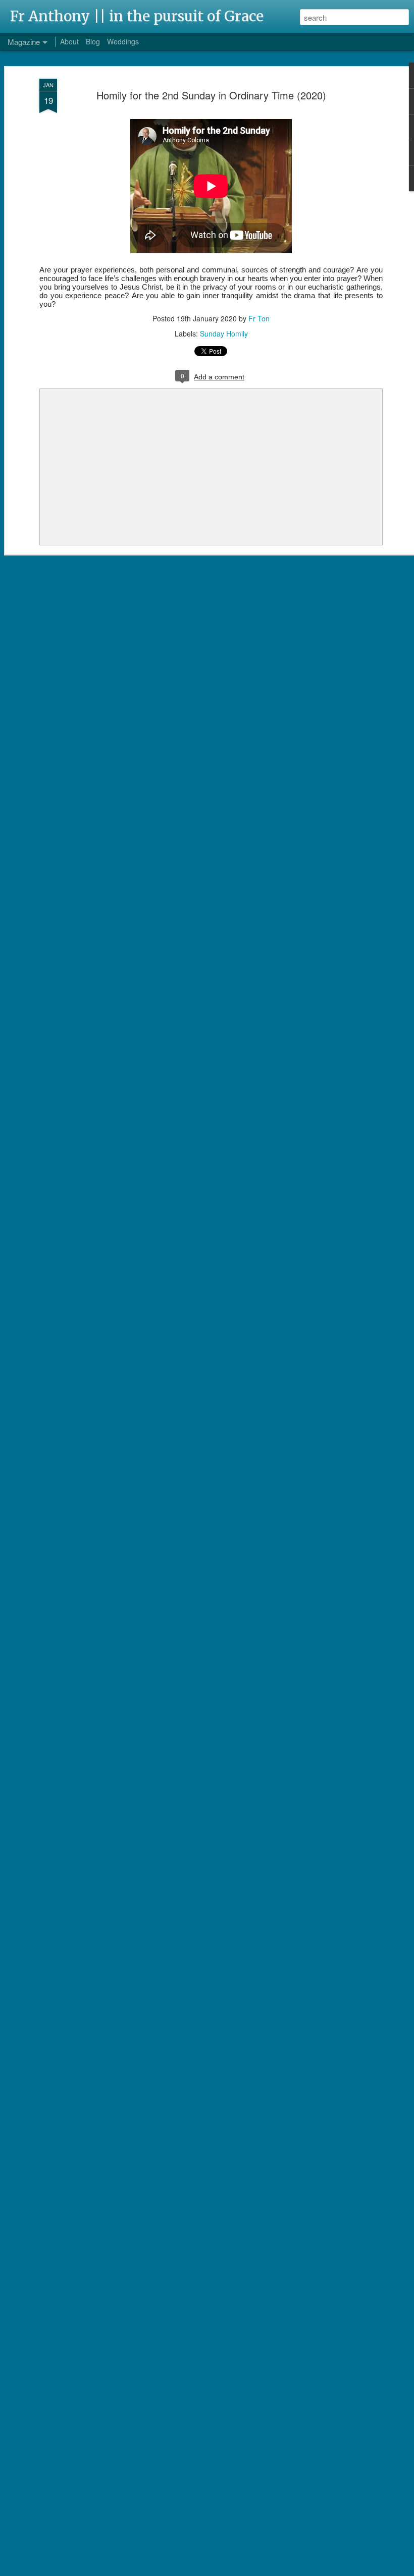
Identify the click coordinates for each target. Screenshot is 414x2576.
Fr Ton (259, 318)
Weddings (123, 41)
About (69, 41)
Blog (93, 41)
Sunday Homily (224, 333)
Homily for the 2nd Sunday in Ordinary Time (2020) (211, 95)
